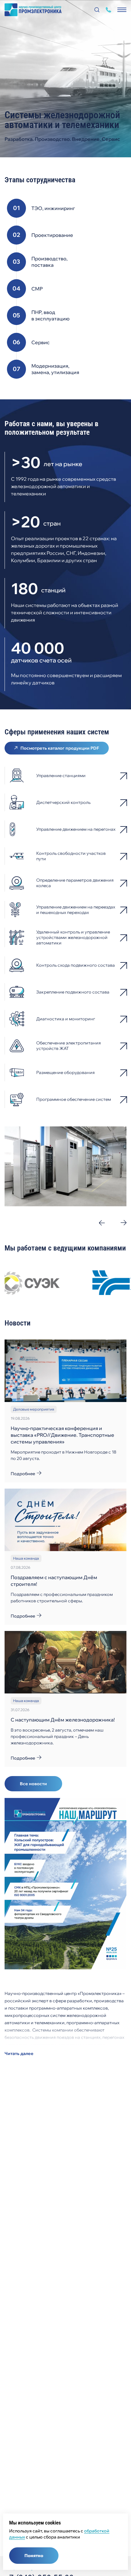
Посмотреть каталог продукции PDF (60, 748)
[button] (102, 1223)
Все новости (33, 1784)
